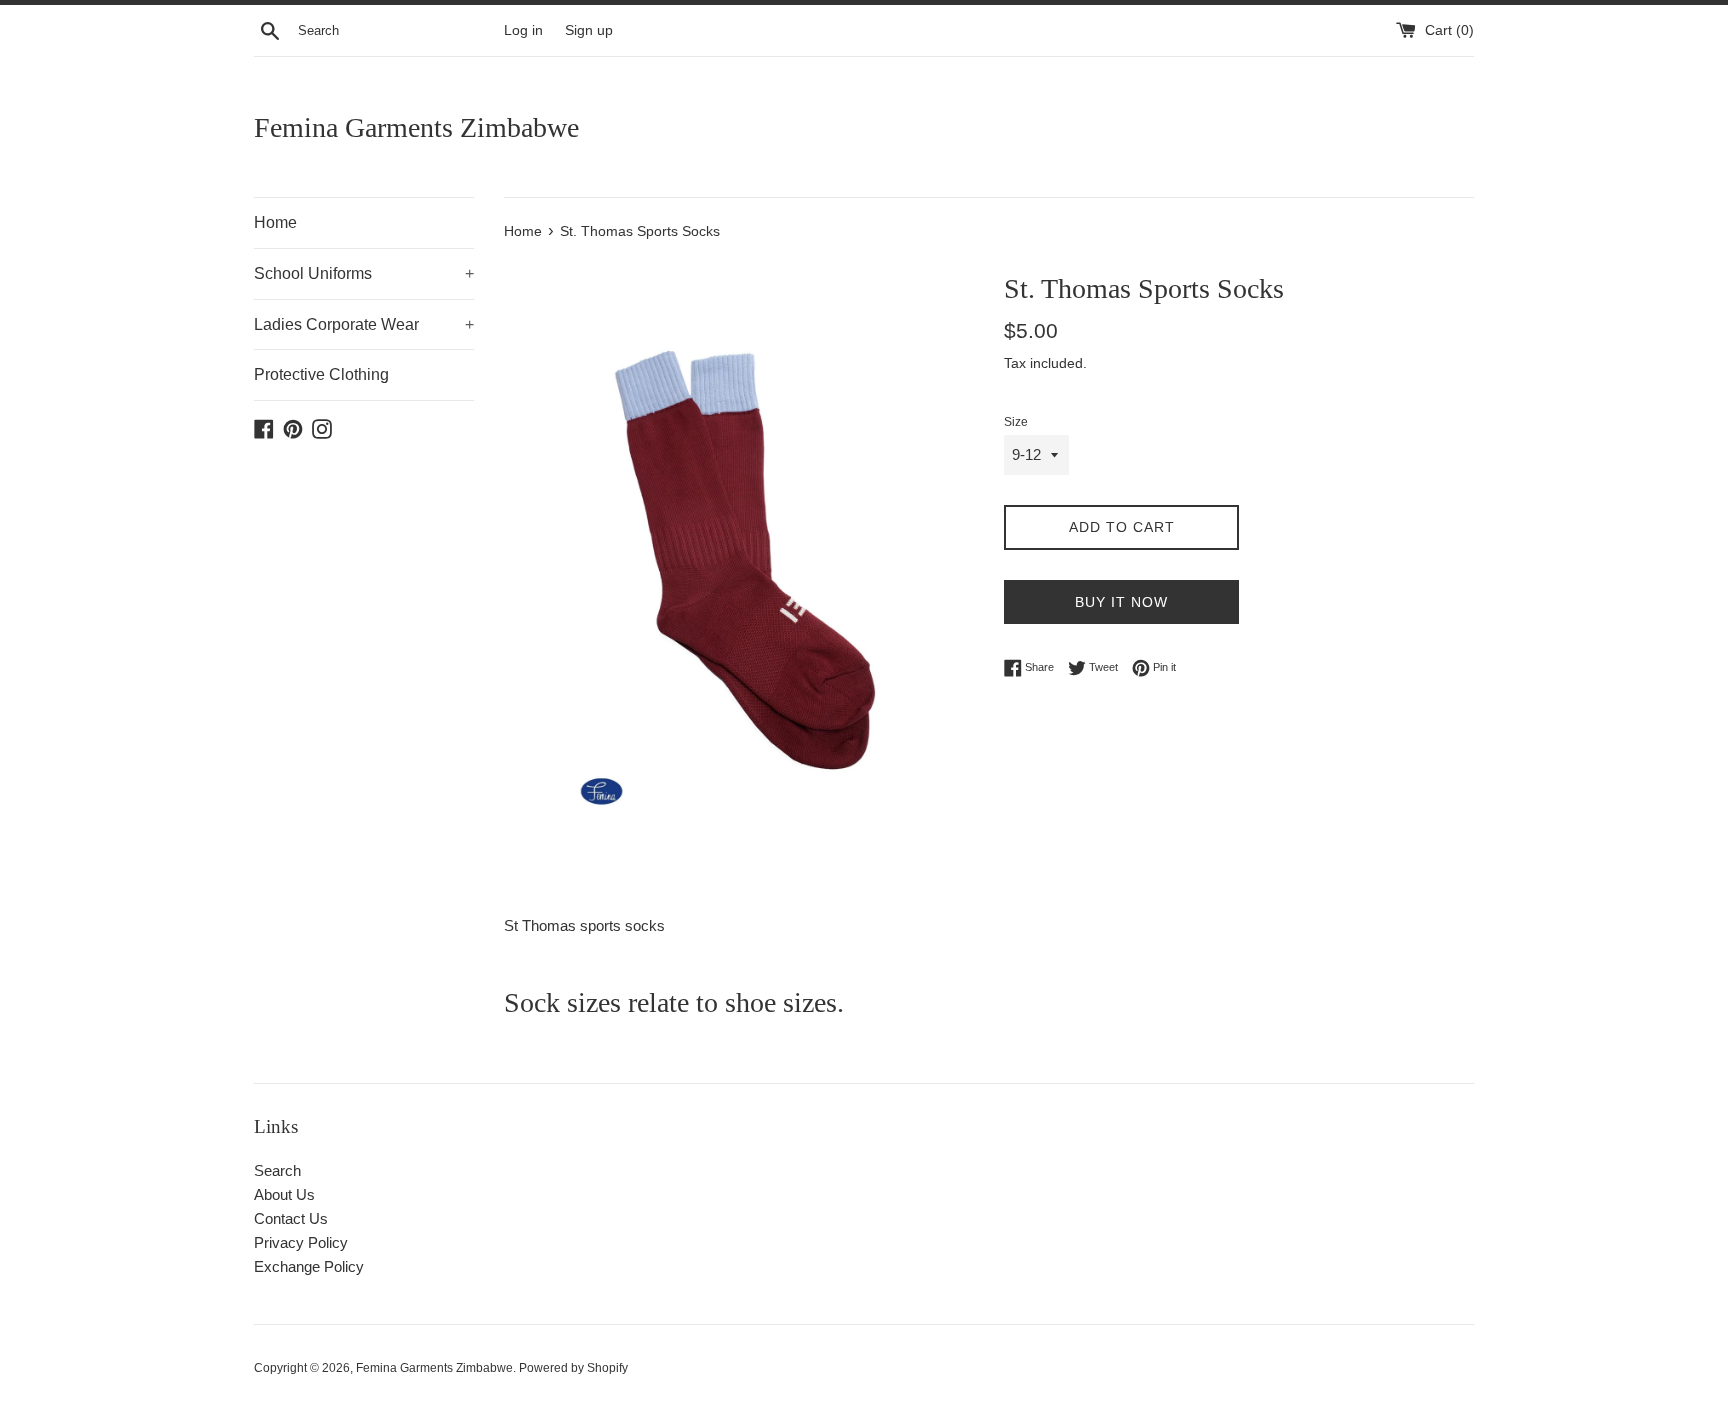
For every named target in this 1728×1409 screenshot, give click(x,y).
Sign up (589, 30)
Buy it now (1121, 602)
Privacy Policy (301, 1242)
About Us (284, 1194)
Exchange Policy (309, 1266)
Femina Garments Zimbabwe (416, 127)
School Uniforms (364, 273)
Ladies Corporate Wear (364, 324)
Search (277, 1170)
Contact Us (291, 1218)
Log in (523, 30)
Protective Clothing (321, 374)
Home (275, 222)
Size (1016, 422)
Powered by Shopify (573, 1368)
